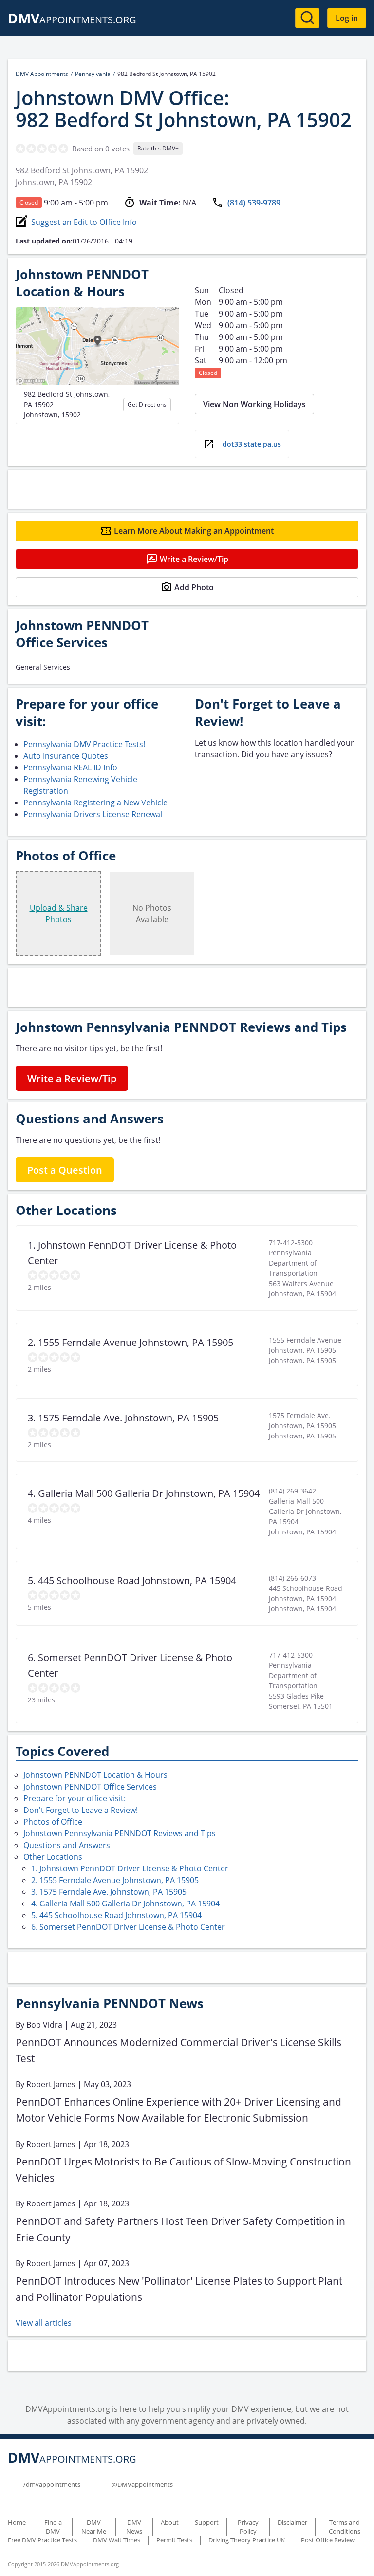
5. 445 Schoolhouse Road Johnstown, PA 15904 (116, 1915)
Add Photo (194, 587)
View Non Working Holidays (254, 404)
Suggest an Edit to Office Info (84, 222)
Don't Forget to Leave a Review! (81, 1810)
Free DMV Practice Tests (42, 2540)
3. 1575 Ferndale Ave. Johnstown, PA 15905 (109, 1892)
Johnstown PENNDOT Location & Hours (95, 1775)
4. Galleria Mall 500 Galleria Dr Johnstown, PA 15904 (125, 1904)
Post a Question (65, 1170)
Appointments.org (72, 20)
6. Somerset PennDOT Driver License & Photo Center (128, 1927)
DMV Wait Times (117, 2540)
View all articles (44, 2323)
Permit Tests (174, 2540)
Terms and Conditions (345, 2527)
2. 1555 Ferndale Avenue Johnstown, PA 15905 (115, 1880)
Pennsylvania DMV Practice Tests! (84, 744)
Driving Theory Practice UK (247, 2540)
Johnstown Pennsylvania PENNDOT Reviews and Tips (120, 1833)
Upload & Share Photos (59, 914)
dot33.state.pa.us (252, 444)
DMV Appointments (42, 74)
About (170, 2522)
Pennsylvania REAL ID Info (70, 767)
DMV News (134, 2527)
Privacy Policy (248, 2527)
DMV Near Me (94, 2527)
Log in (347, 18)
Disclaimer (292, 2522)
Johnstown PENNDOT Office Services (90, 1787)
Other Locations (53, 1857)
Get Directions (147, 404)
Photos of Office (53, 1822)
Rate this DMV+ (158, 148)
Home (17, 2522)
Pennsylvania (93, 74)
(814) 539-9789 (254, 203)
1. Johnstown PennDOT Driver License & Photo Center (130, 1868)
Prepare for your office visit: (75, 1798)
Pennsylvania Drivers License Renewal (93, 814)
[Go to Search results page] (307, 18)
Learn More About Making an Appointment (194, 531)
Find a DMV (53, 2527)
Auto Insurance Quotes (66, 756)
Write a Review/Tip (194, 559)
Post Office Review (328, 2540)
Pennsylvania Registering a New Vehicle (95, 803)
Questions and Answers (67, 1845)
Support (207, 2522)
